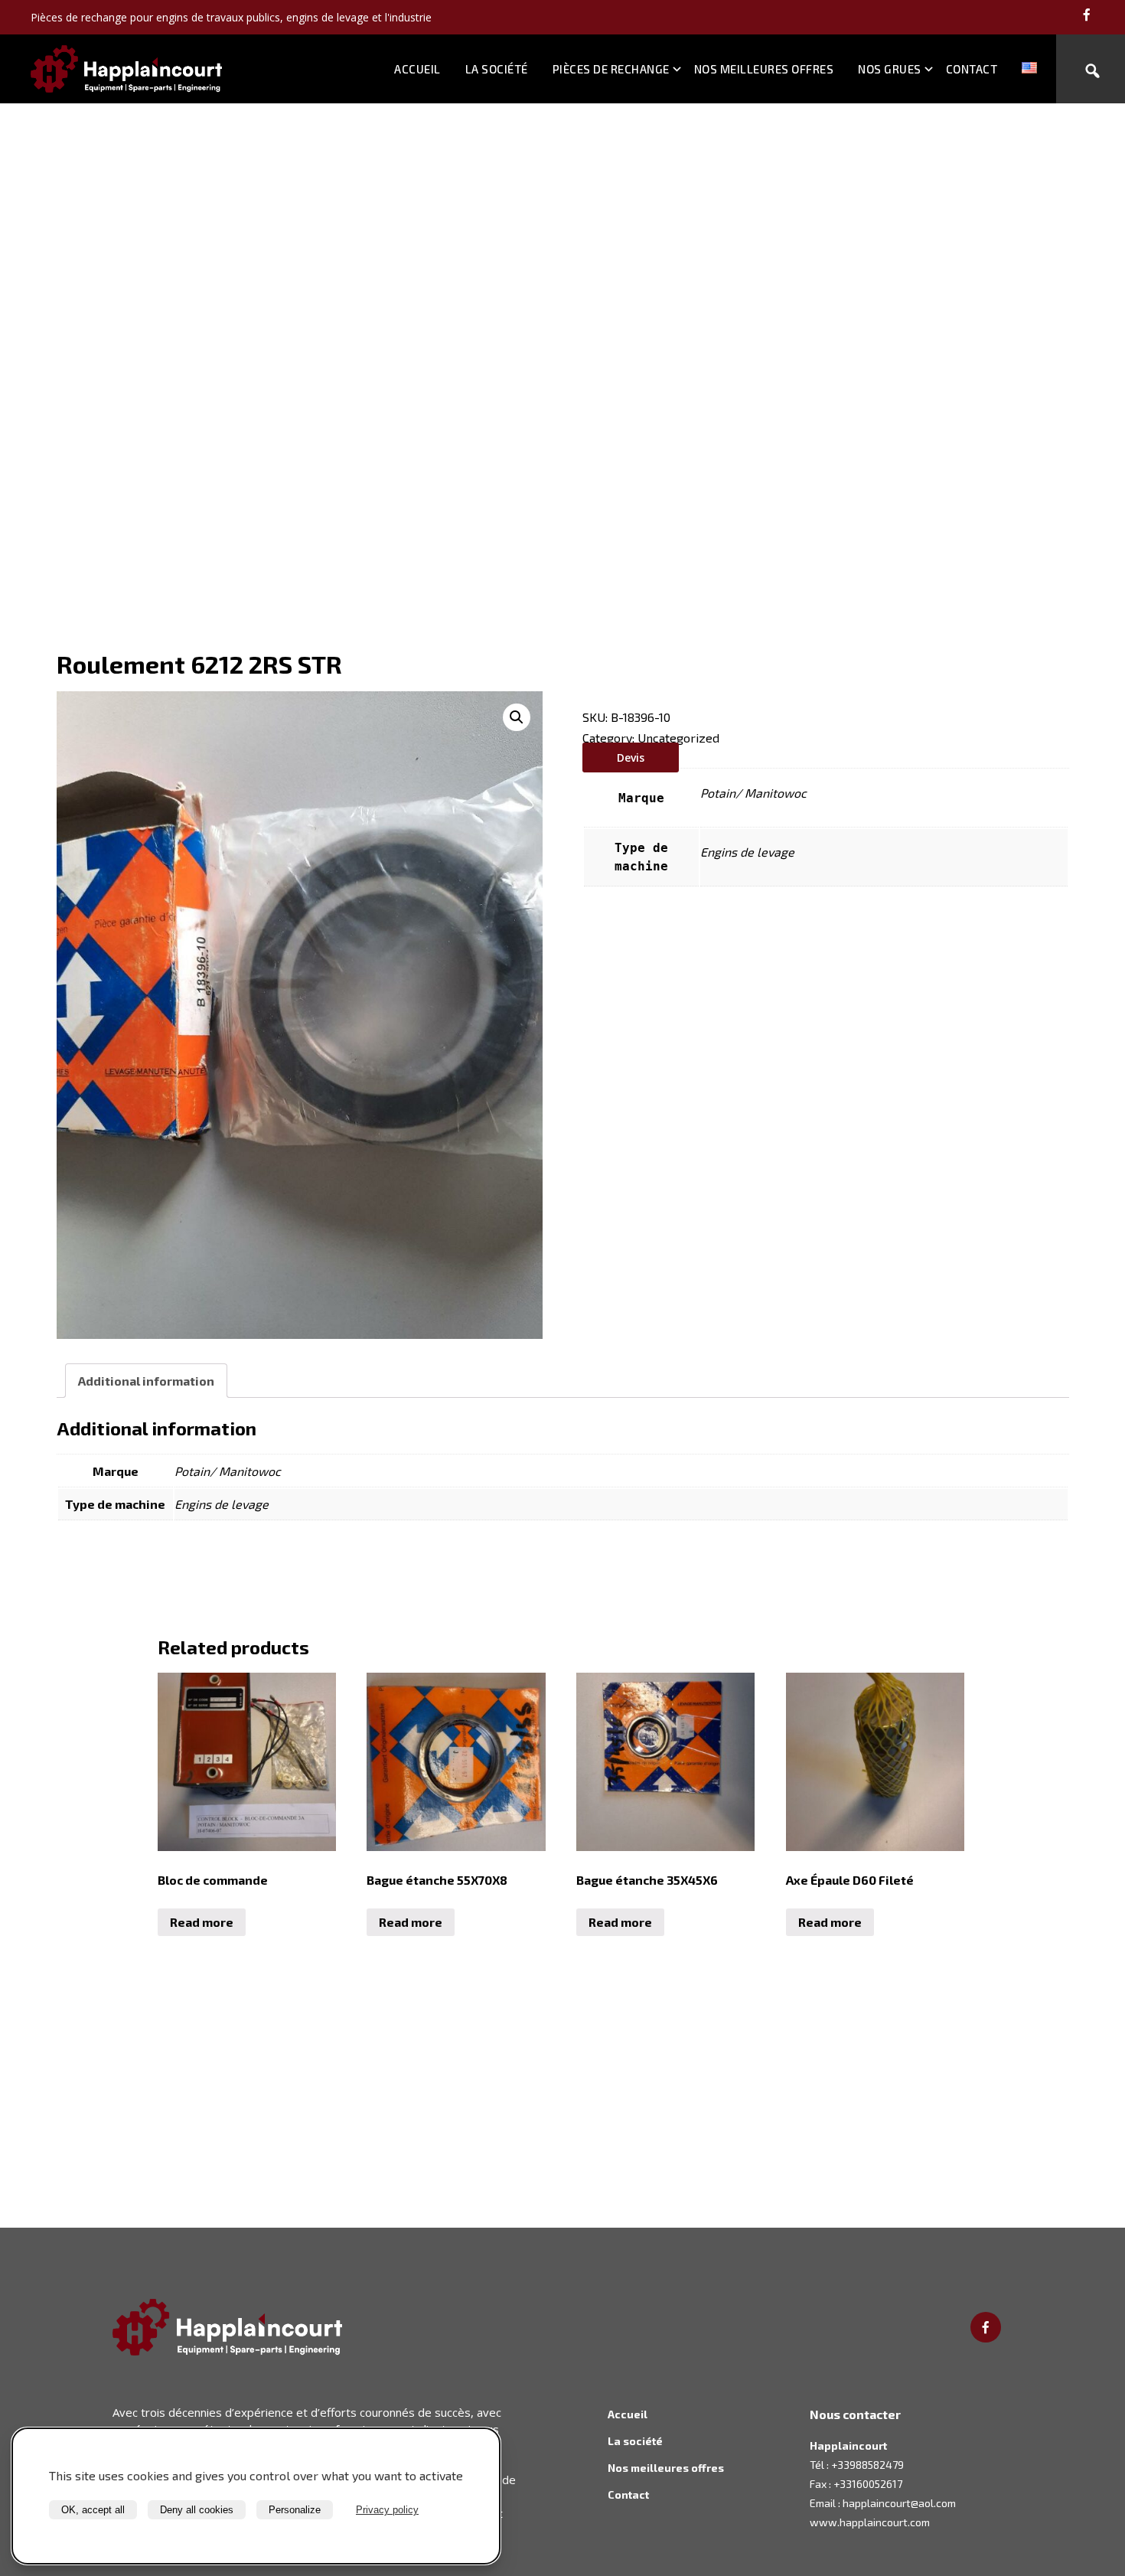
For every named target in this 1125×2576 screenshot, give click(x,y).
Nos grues (890, 69)
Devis (631, 757)
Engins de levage (747, 852)
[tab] (146, 1381)
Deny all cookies (197, 2510)
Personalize (295, 2510)
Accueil (417, 69)
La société (497, 69)
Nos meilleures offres (764, 69)
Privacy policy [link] (387, 2510)
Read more (202, 1922)
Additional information (146, 1381)
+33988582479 (867, 2465)
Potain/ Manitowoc (753, 793)
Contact (972, 69)
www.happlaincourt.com (870, 2522)
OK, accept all (93, 2510)
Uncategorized (678, 738)
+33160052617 (868, 2484)
